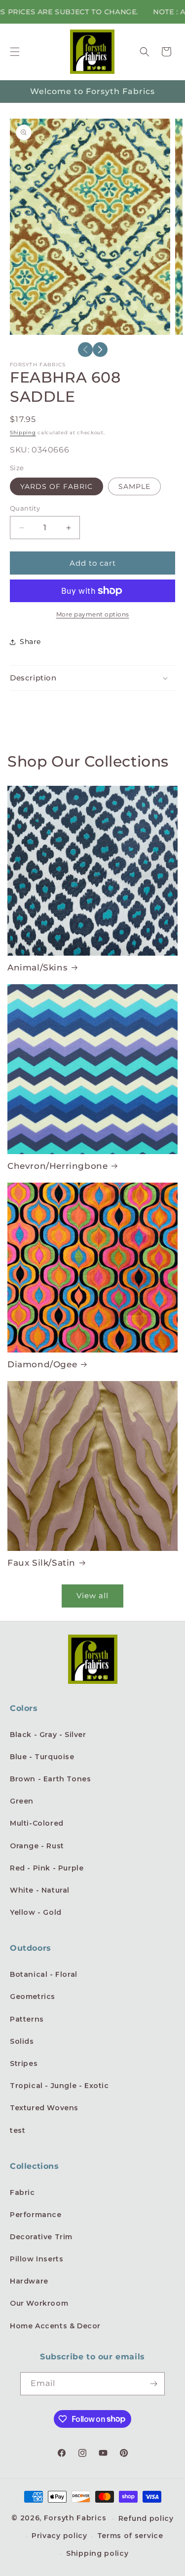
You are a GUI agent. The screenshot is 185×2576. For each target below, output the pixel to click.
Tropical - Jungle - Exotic (59, 2086)
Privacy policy (59, 2536)
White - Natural (40, 1890)
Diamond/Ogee (42, 1364)
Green (22, 1801)
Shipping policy (97, 2553)
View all (92, 1595)
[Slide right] (100, 350)
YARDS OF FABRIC (56, 486)
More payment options (93, 614)
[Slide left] (85, 350)
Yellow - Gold (36, 1912)
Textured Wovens (44, 2108)
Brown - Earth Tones (50, 1779)
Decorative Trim (41, 2237)
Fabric (22, 2192)
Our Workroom (39, 2303)
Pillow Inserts (37, 2259)
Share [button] (30, 642)
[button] (15, 52)
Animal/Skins (37, 967)
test (18, 2130)
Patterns (27, 2019)
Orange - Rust (37, 1846)
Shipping (23, 433)
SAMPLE (134, 486)
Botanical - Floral (44, 1974)
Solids (22, 2041)
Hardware (29, 2281)
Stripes (24, 2063)
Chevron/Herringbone (57, 1166)
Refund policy (146, 2518)
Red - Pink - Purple (47, 1868)
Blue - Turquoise (42, 1757)
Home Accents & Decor (55, 2326)
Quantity (25, 508)
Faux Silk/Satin (41, 1563)
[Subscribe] (153, 2384)
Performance (36, 2215)
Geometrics (33, 1996)
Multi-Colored (37, 1823)
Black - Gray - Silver (48, 1735)
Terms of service (130, 2536)
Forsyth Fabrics (76, 2518)
